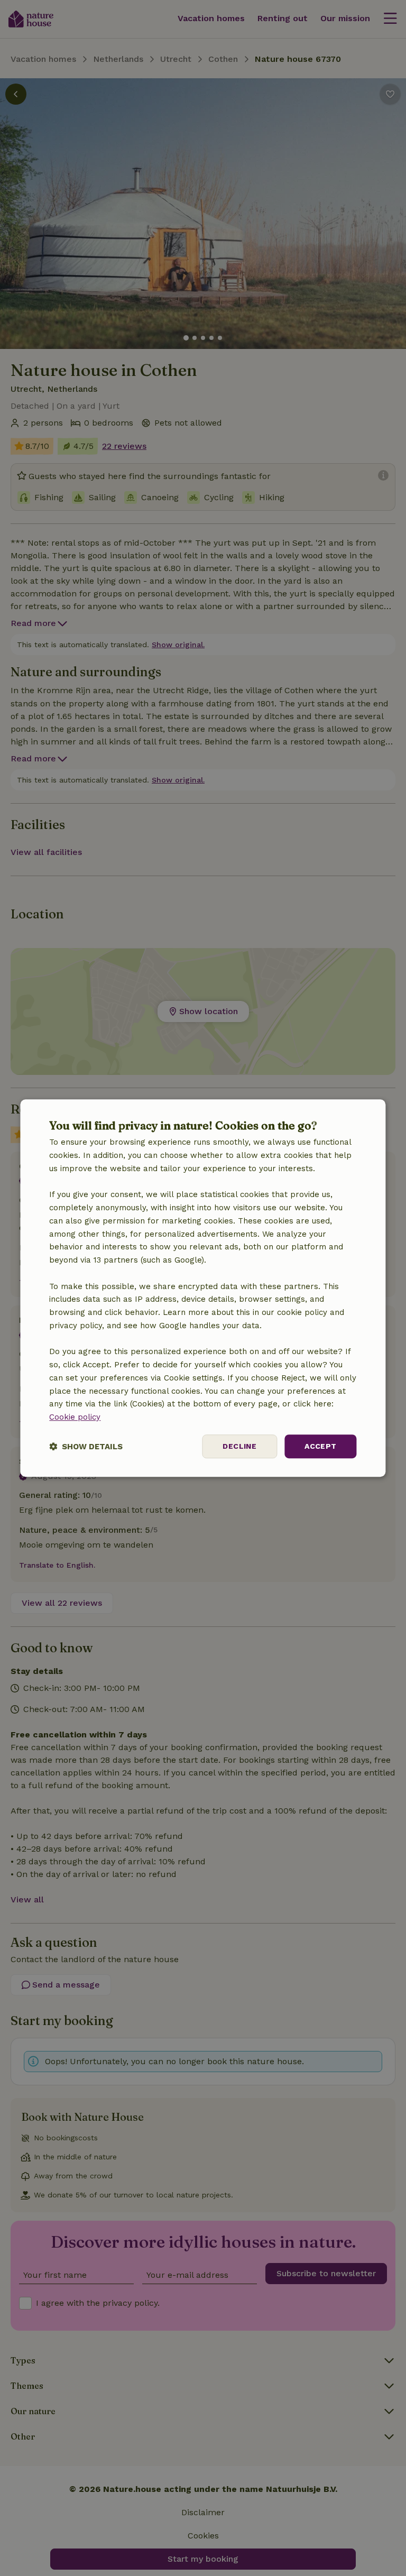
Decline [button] (239, 1446)
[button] (86, 1446)
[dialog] (203, 1288)
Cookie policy (75, 1417)
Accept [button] (320, 1446)
